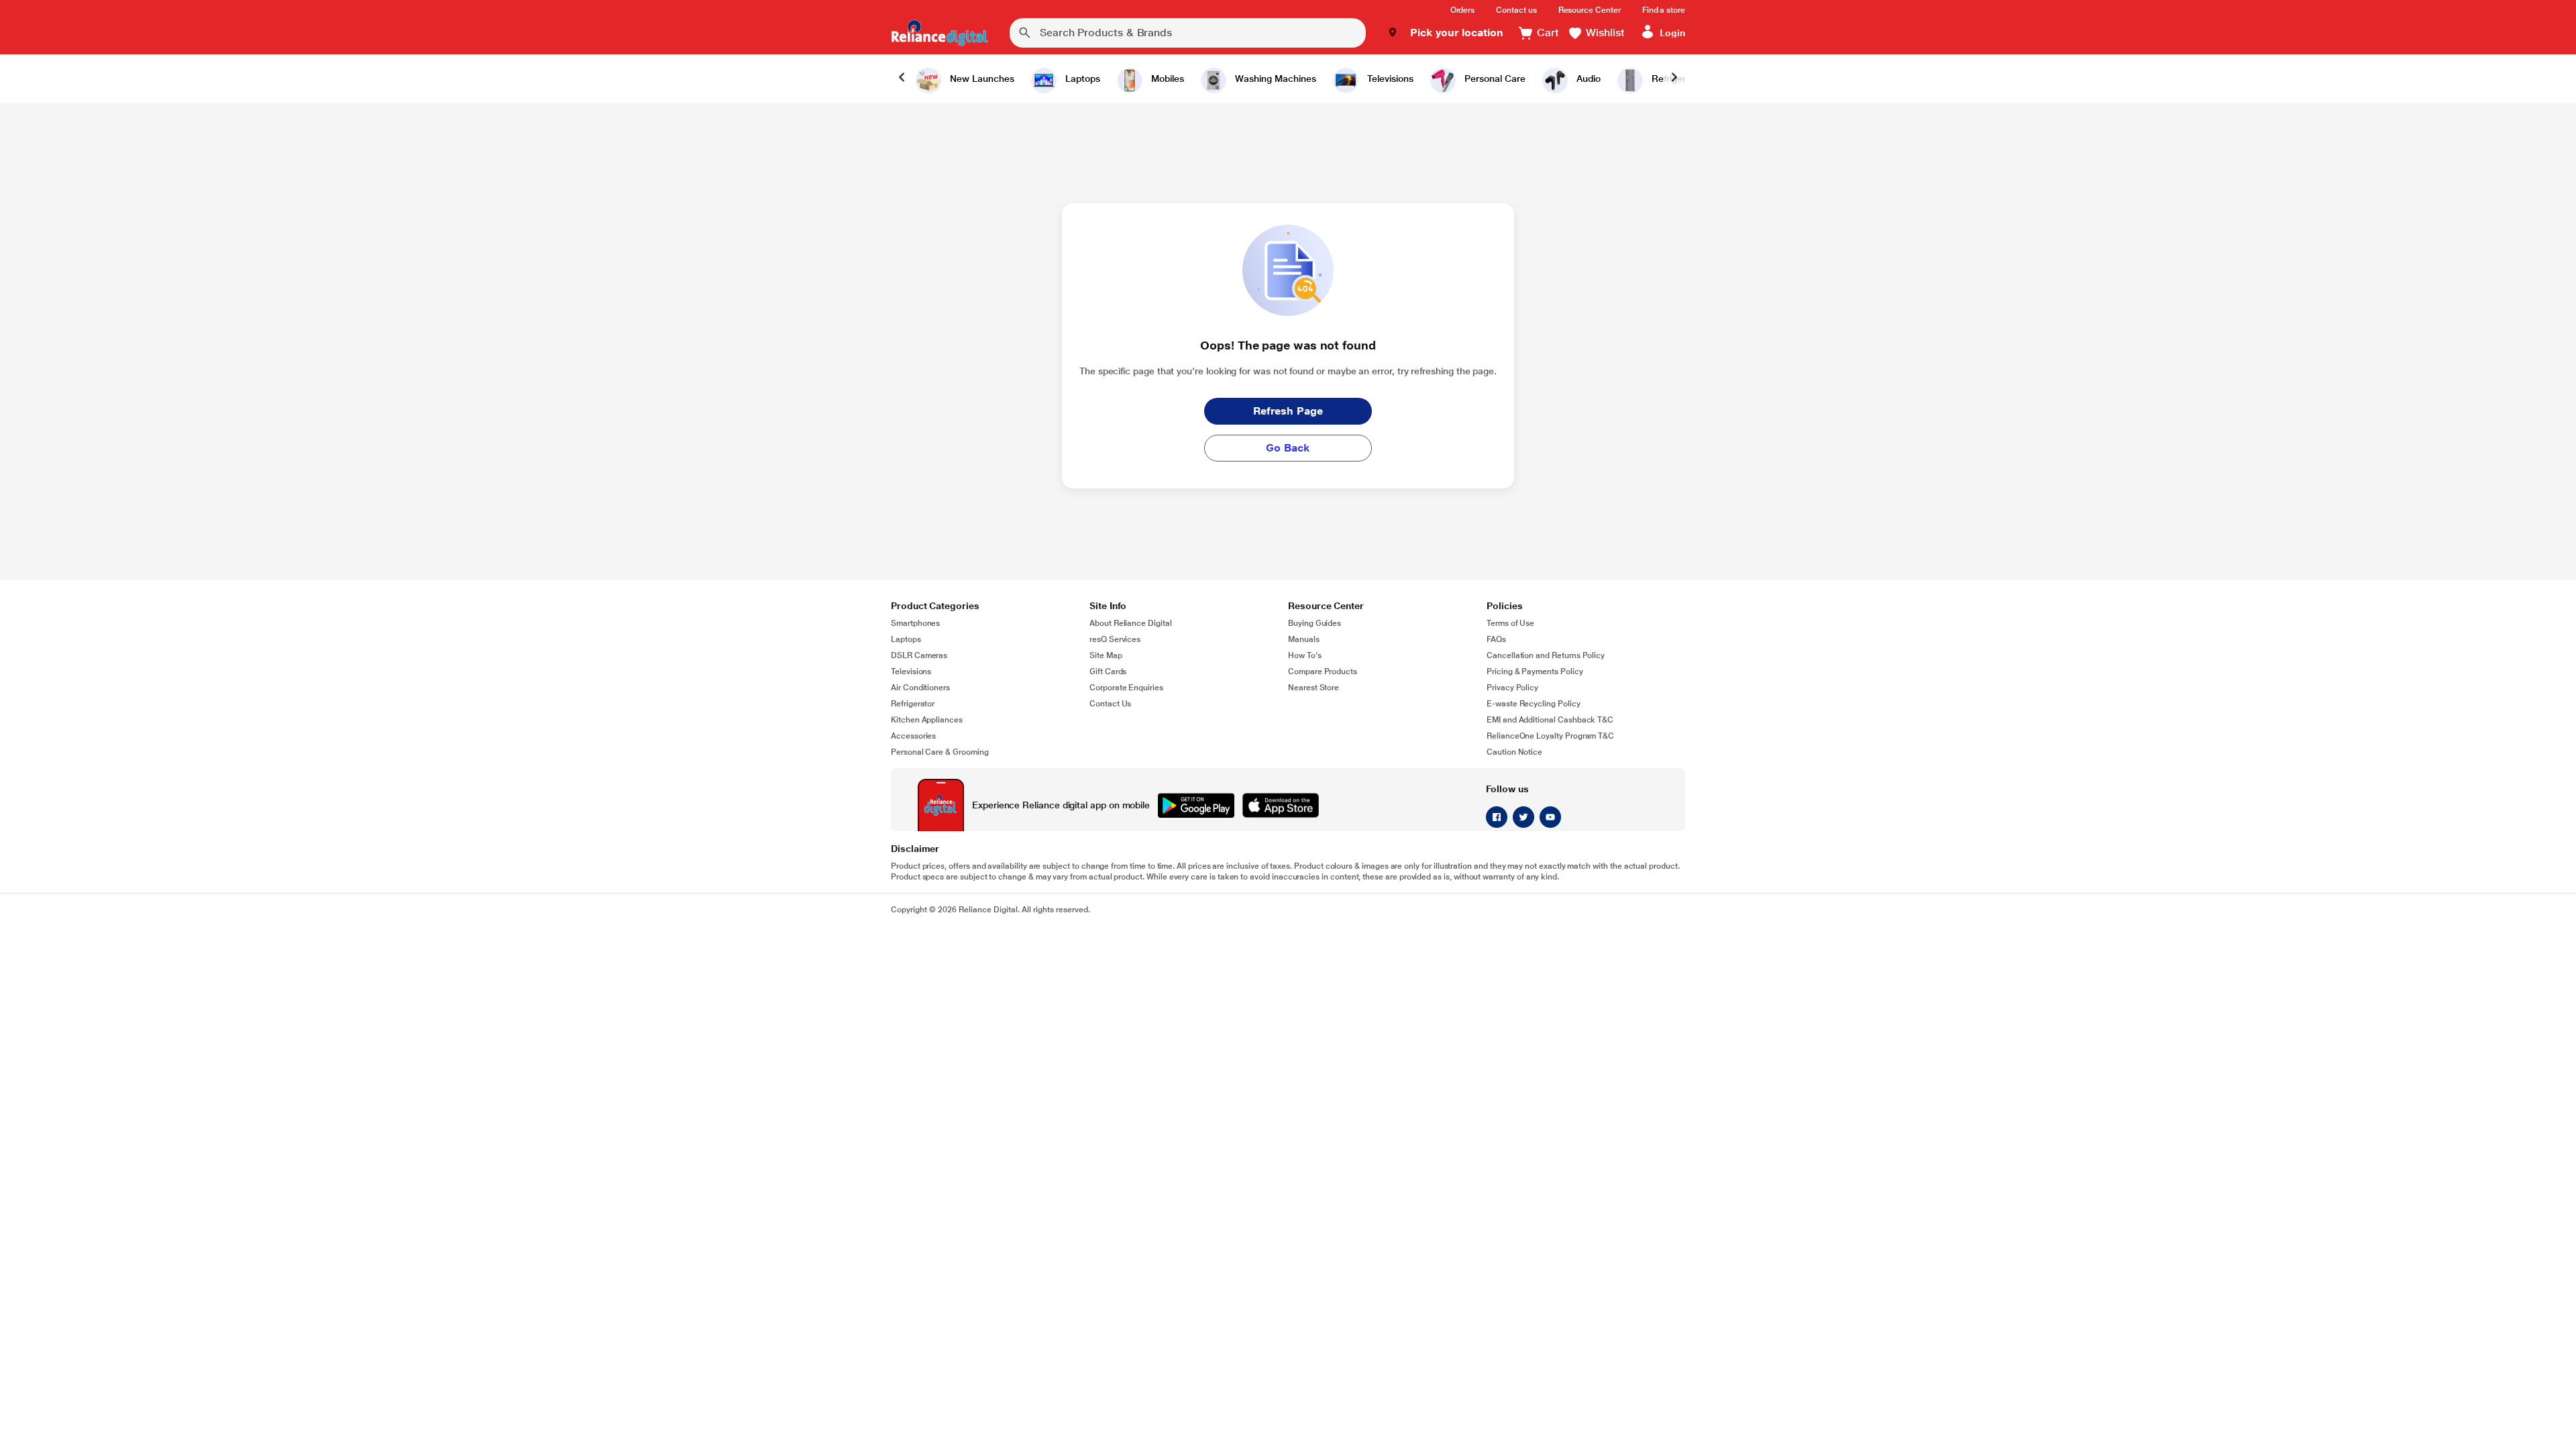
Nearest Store (1313, 688)
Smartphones (915, 623)
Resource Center (1590, 10)
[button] (1445, 33)
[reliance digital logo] (940, 33)
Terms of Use (1510, 623)
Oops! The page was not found (1288, 345)
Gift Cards (1108, 672)
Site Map (1106, 655)
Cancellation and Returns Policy (1546, 655)
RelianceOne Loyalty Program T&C (1550, 736)
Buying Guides (1314, 623)
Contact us (1516, 10)
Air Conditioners (920, 688)
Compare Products (1323, 672)
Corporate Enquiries (1126, 688)
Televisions (911, 672)
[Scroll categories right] (1674, 78)
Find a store (1664, 10)
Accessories (913, 736)
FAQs (1496, 639)
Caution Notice (1514, 752)
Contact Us (1110, 704)
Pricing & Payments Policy (1535, 672)
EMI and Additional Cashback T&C (1550, 720)
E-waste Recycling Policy (1534, 704)
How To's (1305, 655)
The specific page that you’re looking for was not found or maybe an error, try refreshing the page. (1288, 371)
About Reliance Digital (1131, 623)
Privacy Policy (1512, 688)
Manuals (1304, 639)
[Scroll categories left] (902, 78)
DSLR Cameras (919, 655)
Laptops (906, 639)
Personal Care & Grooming (940, 752)
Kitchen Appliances (927, 720)
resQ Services (1115, 639)
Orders (1463, 10)
